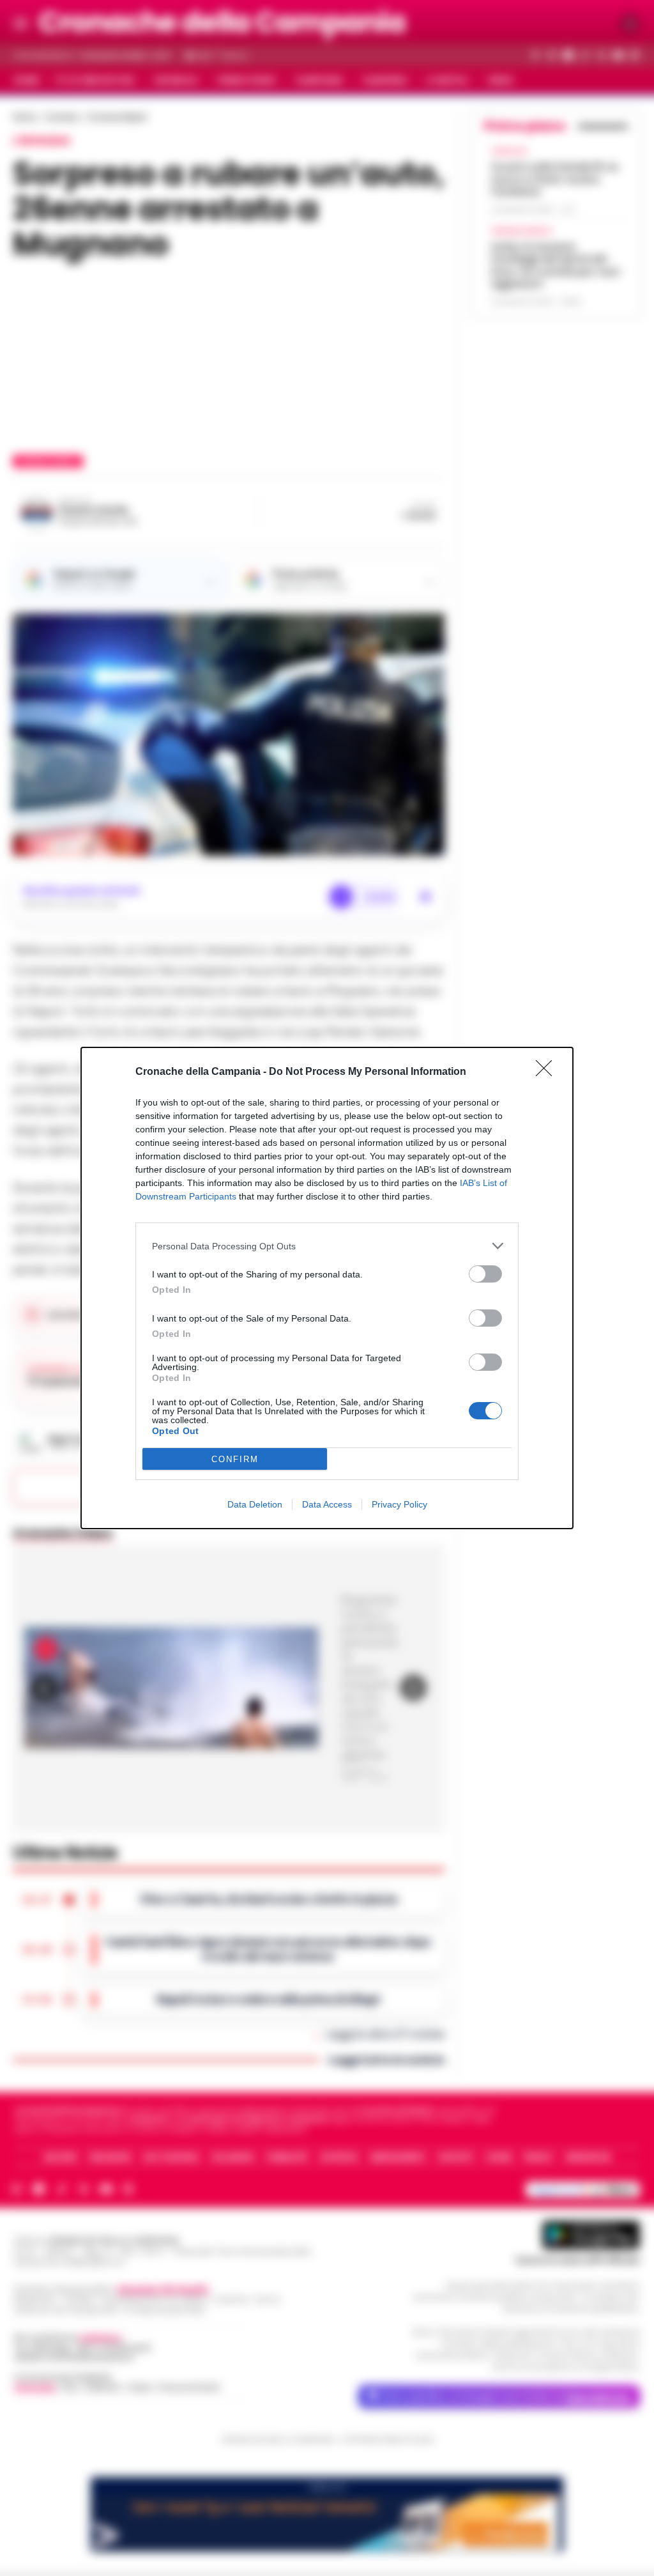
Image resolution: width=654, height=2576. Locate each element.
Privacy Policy (399, 1504)
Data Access (327, 1504)
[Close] (548, 1072)
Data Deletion (255, 1504)
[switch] (485, 1274)
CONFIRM (235, 1459)
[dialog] (327, 1288)
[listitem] (327, 1246)
